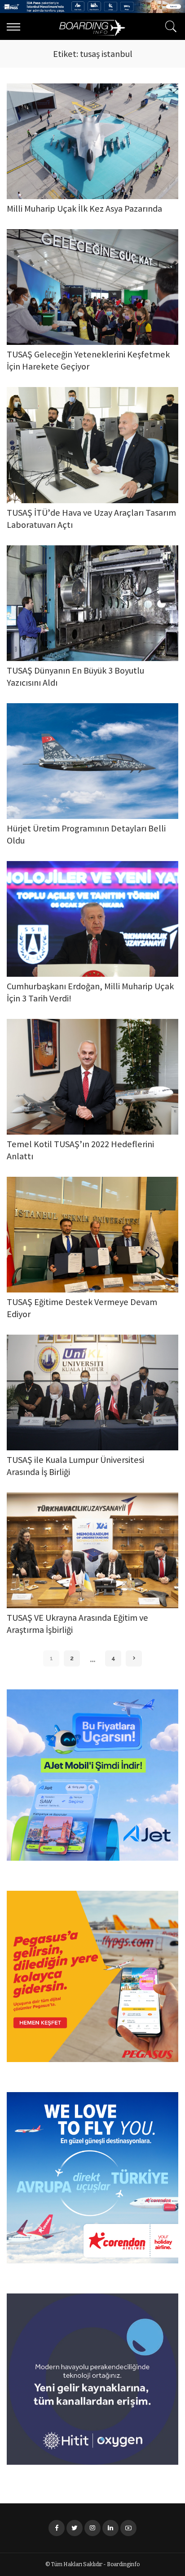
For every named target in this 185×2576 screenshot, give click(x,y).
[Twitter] (75, 2528)
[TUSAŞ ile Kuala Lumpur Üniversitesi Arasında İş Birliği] (92, 1392)
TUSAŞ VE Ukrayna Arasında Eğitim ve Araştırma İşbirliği (77, 1625)
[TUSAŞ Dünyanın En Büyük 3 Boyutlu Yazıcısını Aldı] (92, 603)
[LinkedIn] (110, 2528)
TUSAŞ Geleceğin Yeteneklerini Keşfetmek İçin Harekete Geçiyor (88, 361)
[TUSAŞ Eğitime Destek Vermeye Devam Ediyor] (92, 1235)
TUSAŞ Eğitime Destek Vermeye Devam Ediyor (82, 1309)
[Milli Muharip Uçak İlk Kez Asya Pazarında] (92, 141)
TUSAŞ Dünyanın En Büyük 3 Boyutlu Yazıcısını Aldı (75, 678)
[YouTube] (128, 2528)
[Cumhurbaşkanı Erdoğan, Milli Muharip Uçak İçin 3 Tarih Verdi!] (92, 919)
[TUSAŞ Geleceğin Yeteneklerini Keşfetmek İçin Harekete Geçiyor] (92, 287)
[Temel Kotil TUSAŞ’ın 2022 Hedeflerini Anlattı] (92, 1077)
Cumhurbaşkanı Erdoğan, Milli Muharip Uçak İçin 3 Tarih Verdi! (90, 993)
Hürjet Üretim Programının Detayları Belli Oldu (86, 835)
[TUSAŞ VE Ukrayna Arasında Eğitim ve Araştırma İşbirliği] (92, 1550)
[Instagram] (92, 2528)
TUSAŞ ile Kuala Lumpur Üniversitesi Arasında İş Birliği (75, 1467)
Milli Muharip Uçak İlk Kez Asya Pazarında (84, 210)
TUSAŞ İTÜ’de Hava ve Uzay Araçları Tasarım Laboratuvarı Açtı (91, 520)
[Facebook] (57, 2528)
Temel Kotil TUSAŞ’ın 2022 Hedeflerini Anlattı (80, 1151)
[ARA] (169, 26)
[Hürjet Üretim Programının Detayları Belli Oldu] (92, 761)
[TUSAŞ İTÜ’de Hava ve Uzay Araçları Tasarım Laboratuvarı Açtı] (92, 445)
